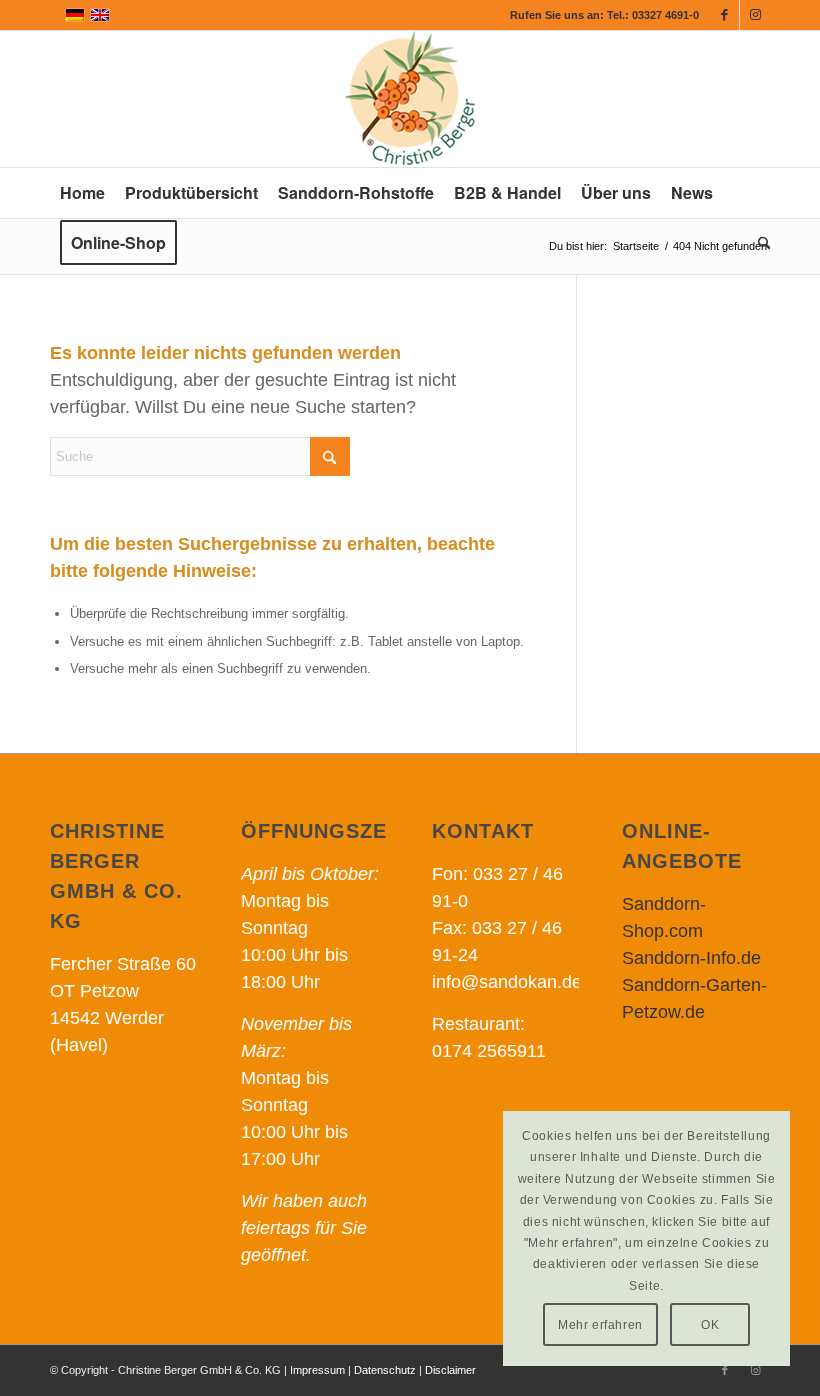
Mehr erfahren (600, 1325)
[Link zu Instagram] (755, 15)
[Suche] (759, 243)
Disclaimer (450, 1370)
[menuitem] (82, 193)
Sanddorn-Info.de (691, 958)
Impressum (317, 1370)
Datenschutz (385, 1370)
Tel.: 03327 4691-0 (653, 15)
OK (710, 1325)
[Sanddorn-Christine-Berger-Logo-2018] (410, 99)
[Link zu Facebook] (724, 15)
